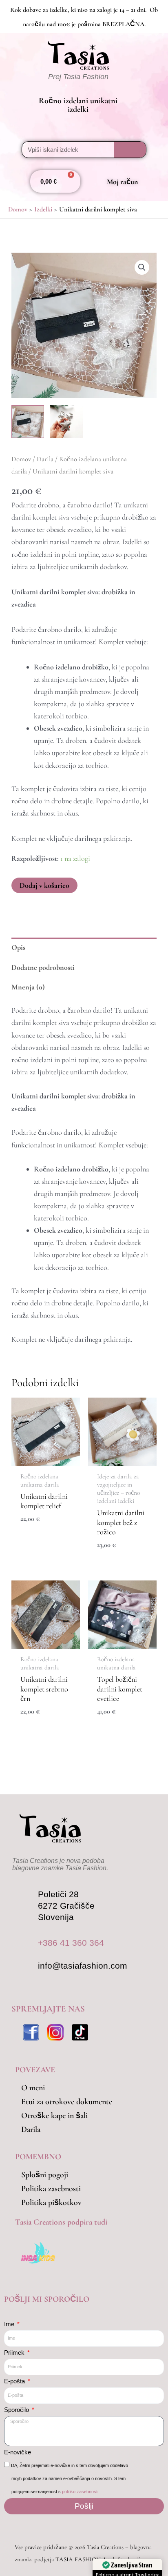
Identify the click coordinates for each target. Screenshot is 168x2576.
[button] (15, 85)
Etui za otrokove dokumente (67, 2102)
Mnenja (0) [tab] (28, 987)
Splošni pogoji (45, 2175)
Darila (45, 459)
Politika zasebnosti (51, 2189)
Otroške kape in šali (54, 2116)
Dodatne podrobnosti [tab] (43, 967)
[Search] (130, 150)
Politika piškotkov (51, 2203)
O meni (33, 2088)
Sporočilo (17, 2410)
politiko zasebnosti (80, 2492)
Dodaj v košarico (44, 885)
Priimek (15, 2353)
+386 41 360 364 (71, 1943)
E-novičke (18, 2452)
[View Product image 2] (66, 422)
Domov (21, 459)
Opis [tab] (18, 947)
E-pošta (15, 2381)
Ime (10, 2324)
